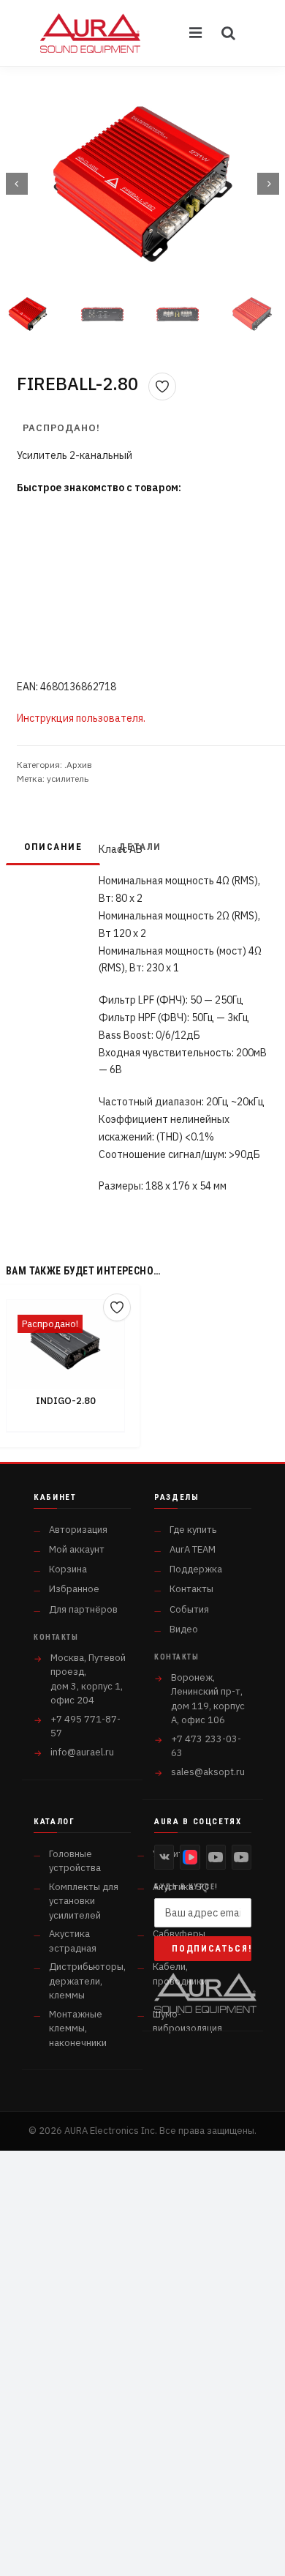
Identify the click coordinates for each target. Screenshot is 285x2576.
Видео (184, 1629)
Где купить (193, 1530)
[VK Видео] (190, 1857)
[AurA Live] (242, 1857)
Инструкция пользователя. (81, 718)
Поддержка (196, 1569)
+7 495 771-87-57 (85, 1726)
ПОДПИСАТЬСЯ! (212, 1949)
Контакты (191, 1589)
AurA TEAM (193, 1549)
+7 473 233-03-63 (206, 1746)
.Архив (78, 765)
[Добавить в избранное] (162, 387)
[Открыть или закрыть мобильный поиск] (229, 33)
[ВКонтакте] (164, 1857)
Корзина (68, 1569)
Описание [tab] (53, 847)
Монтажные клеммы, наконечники (78, 2028)
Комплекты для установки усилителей (84, 1901)
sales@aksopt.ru (208, 1772)
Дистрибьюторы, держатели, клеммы (87, 1981)
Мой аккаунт (77, 1549)
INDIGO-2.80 (66, 1401)
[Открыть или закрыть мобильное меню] (197, 33)
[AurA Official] (216, 1857)
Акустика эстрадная (73, 1941)
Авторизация (78, 1530)
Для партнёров (83, 1609)
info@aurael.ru (82, 1752)
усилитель (68, 779)
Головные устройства (75, 1861)
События (189, 1609)
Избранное (74, 1589)
